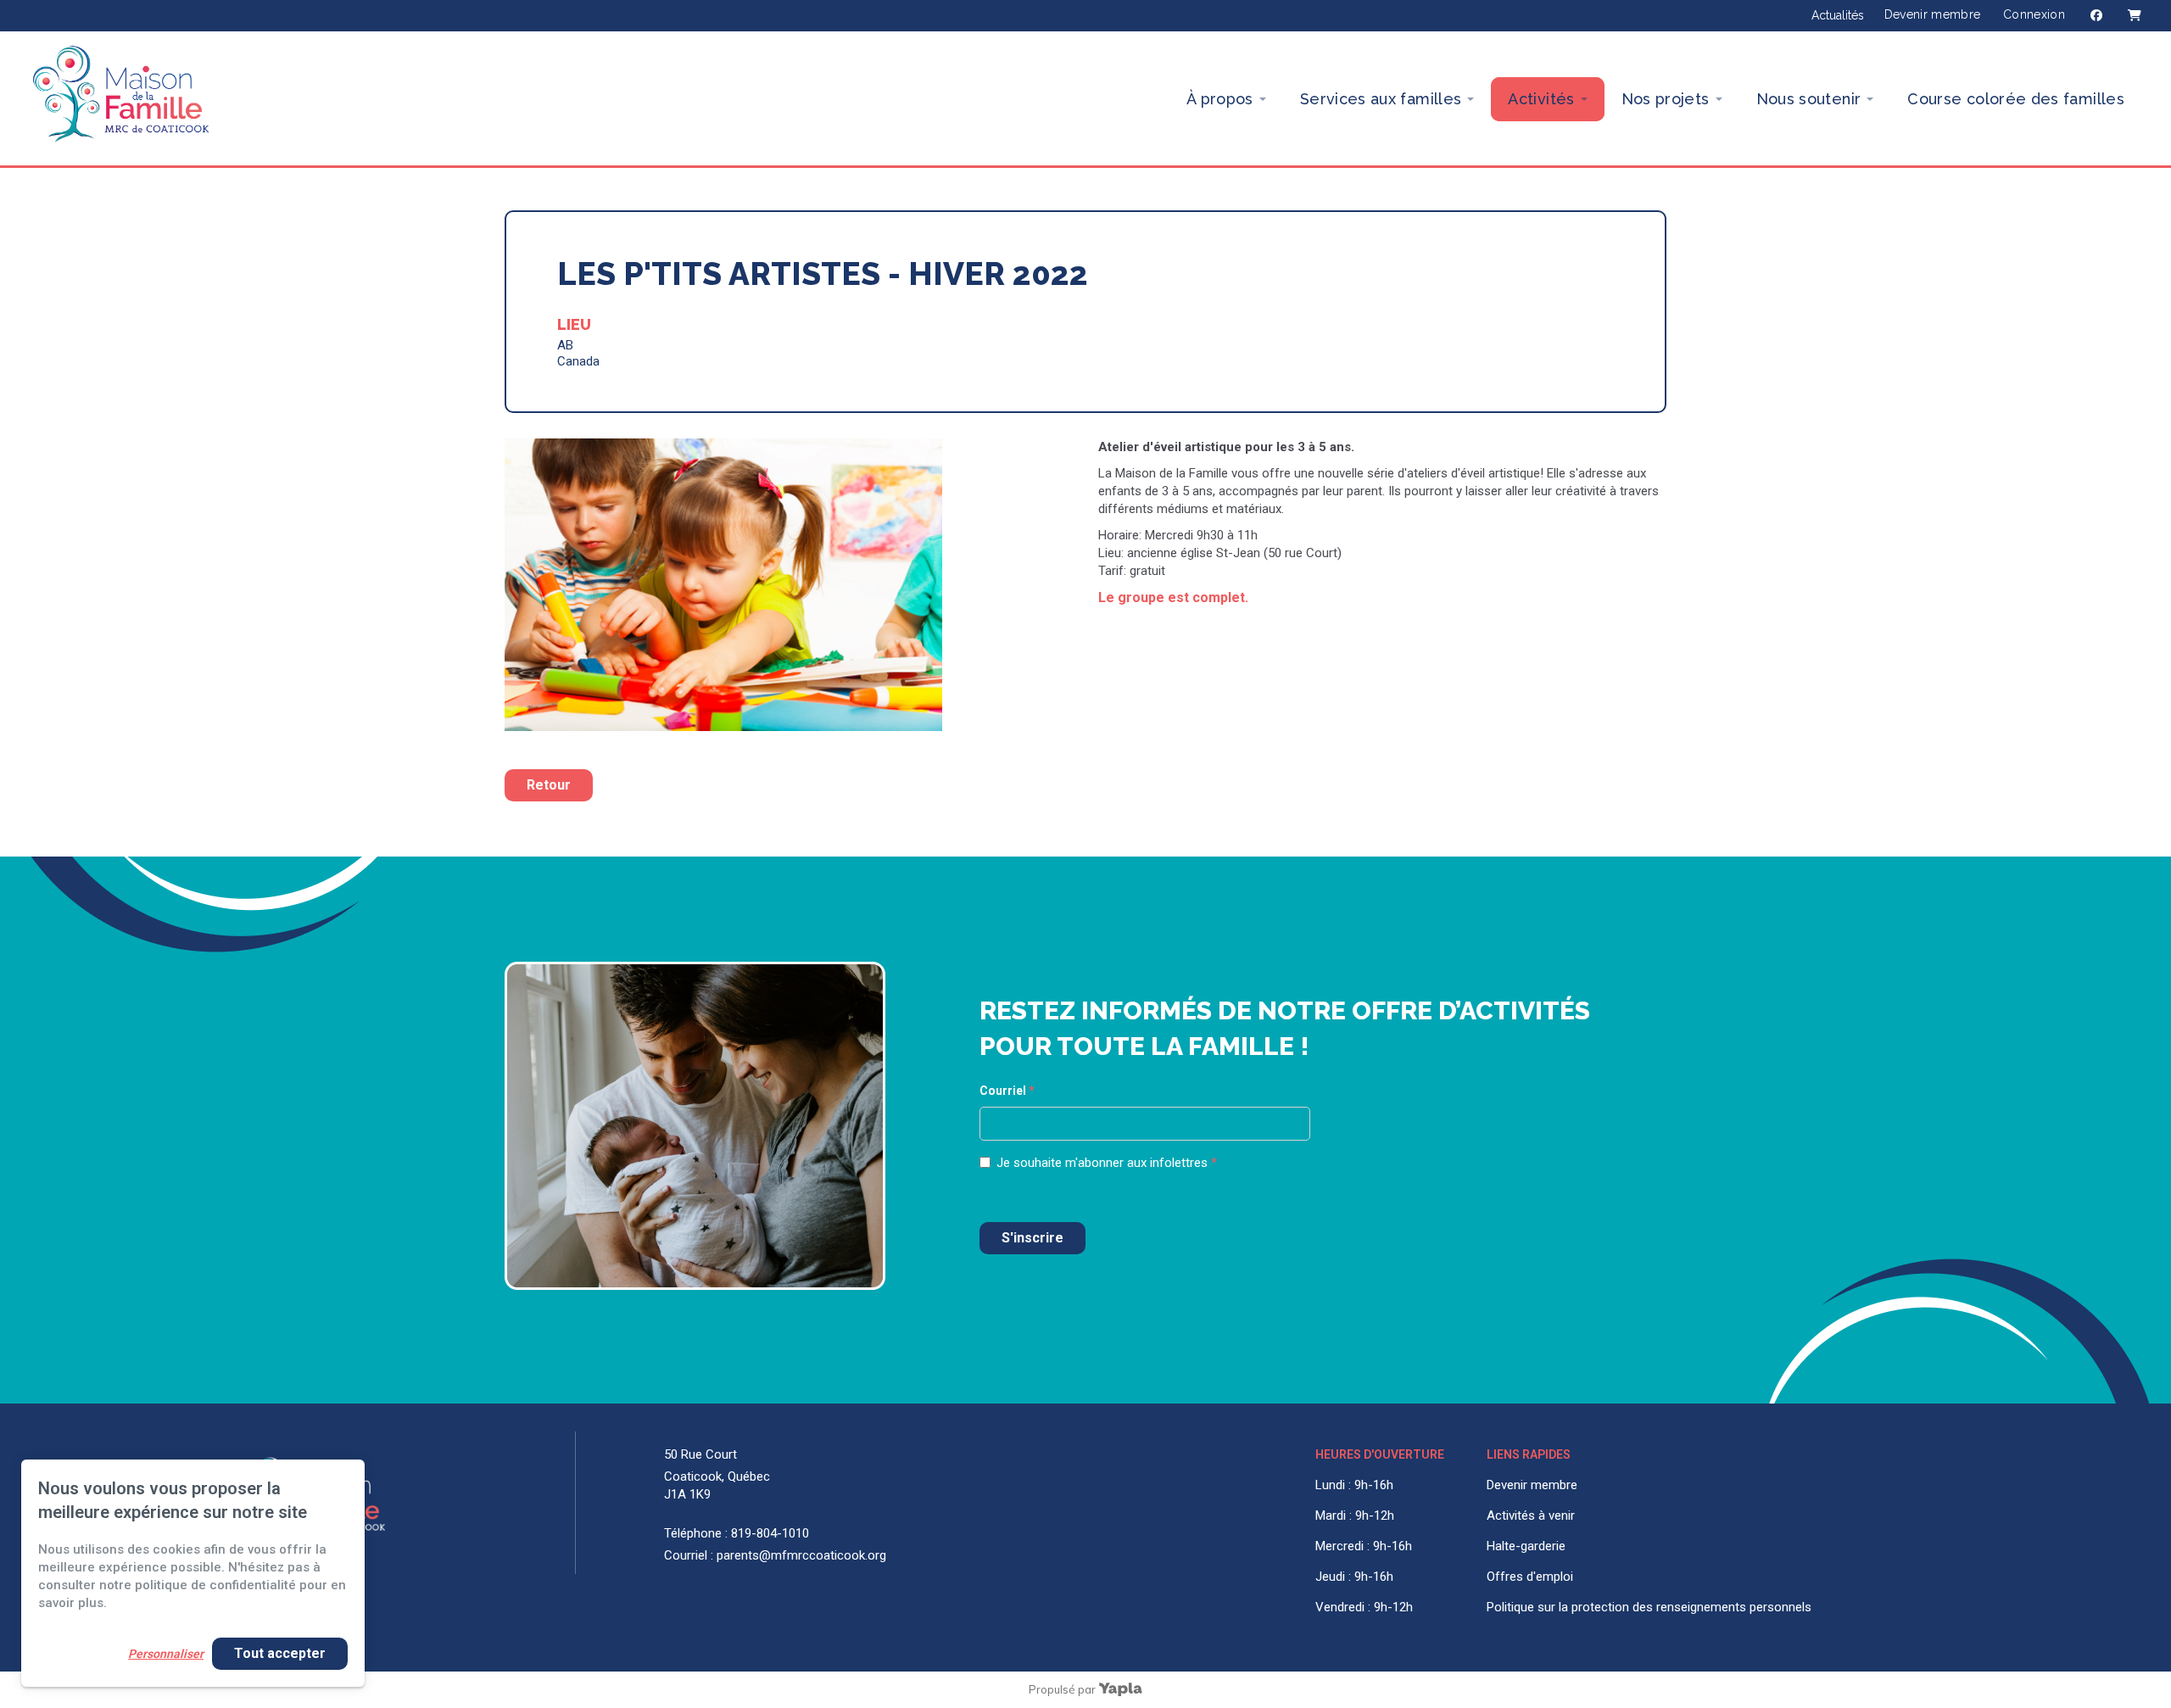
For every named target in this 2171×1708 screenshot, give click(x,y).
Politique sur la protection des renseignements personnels (1649, 1607)
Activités (1541, 99)
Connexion (2034, 14)
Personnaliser (166, 1654)
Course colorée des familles (2016, 99)
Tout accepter (280, 1653)
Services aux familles (1381, 99)
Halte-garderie (1526, 1546)
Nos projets (1666, 99)
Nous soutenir (1809, 99)
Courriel (1007, 1091)
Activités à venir (1531, 1515)
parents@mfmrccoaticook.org (801, 1555)
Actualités (1838, 15)
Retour (549, 785)
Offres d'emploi (1530, 1577)
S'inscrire (1032, 1238)
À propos (1220, 99)
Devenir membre (1933, 14)
